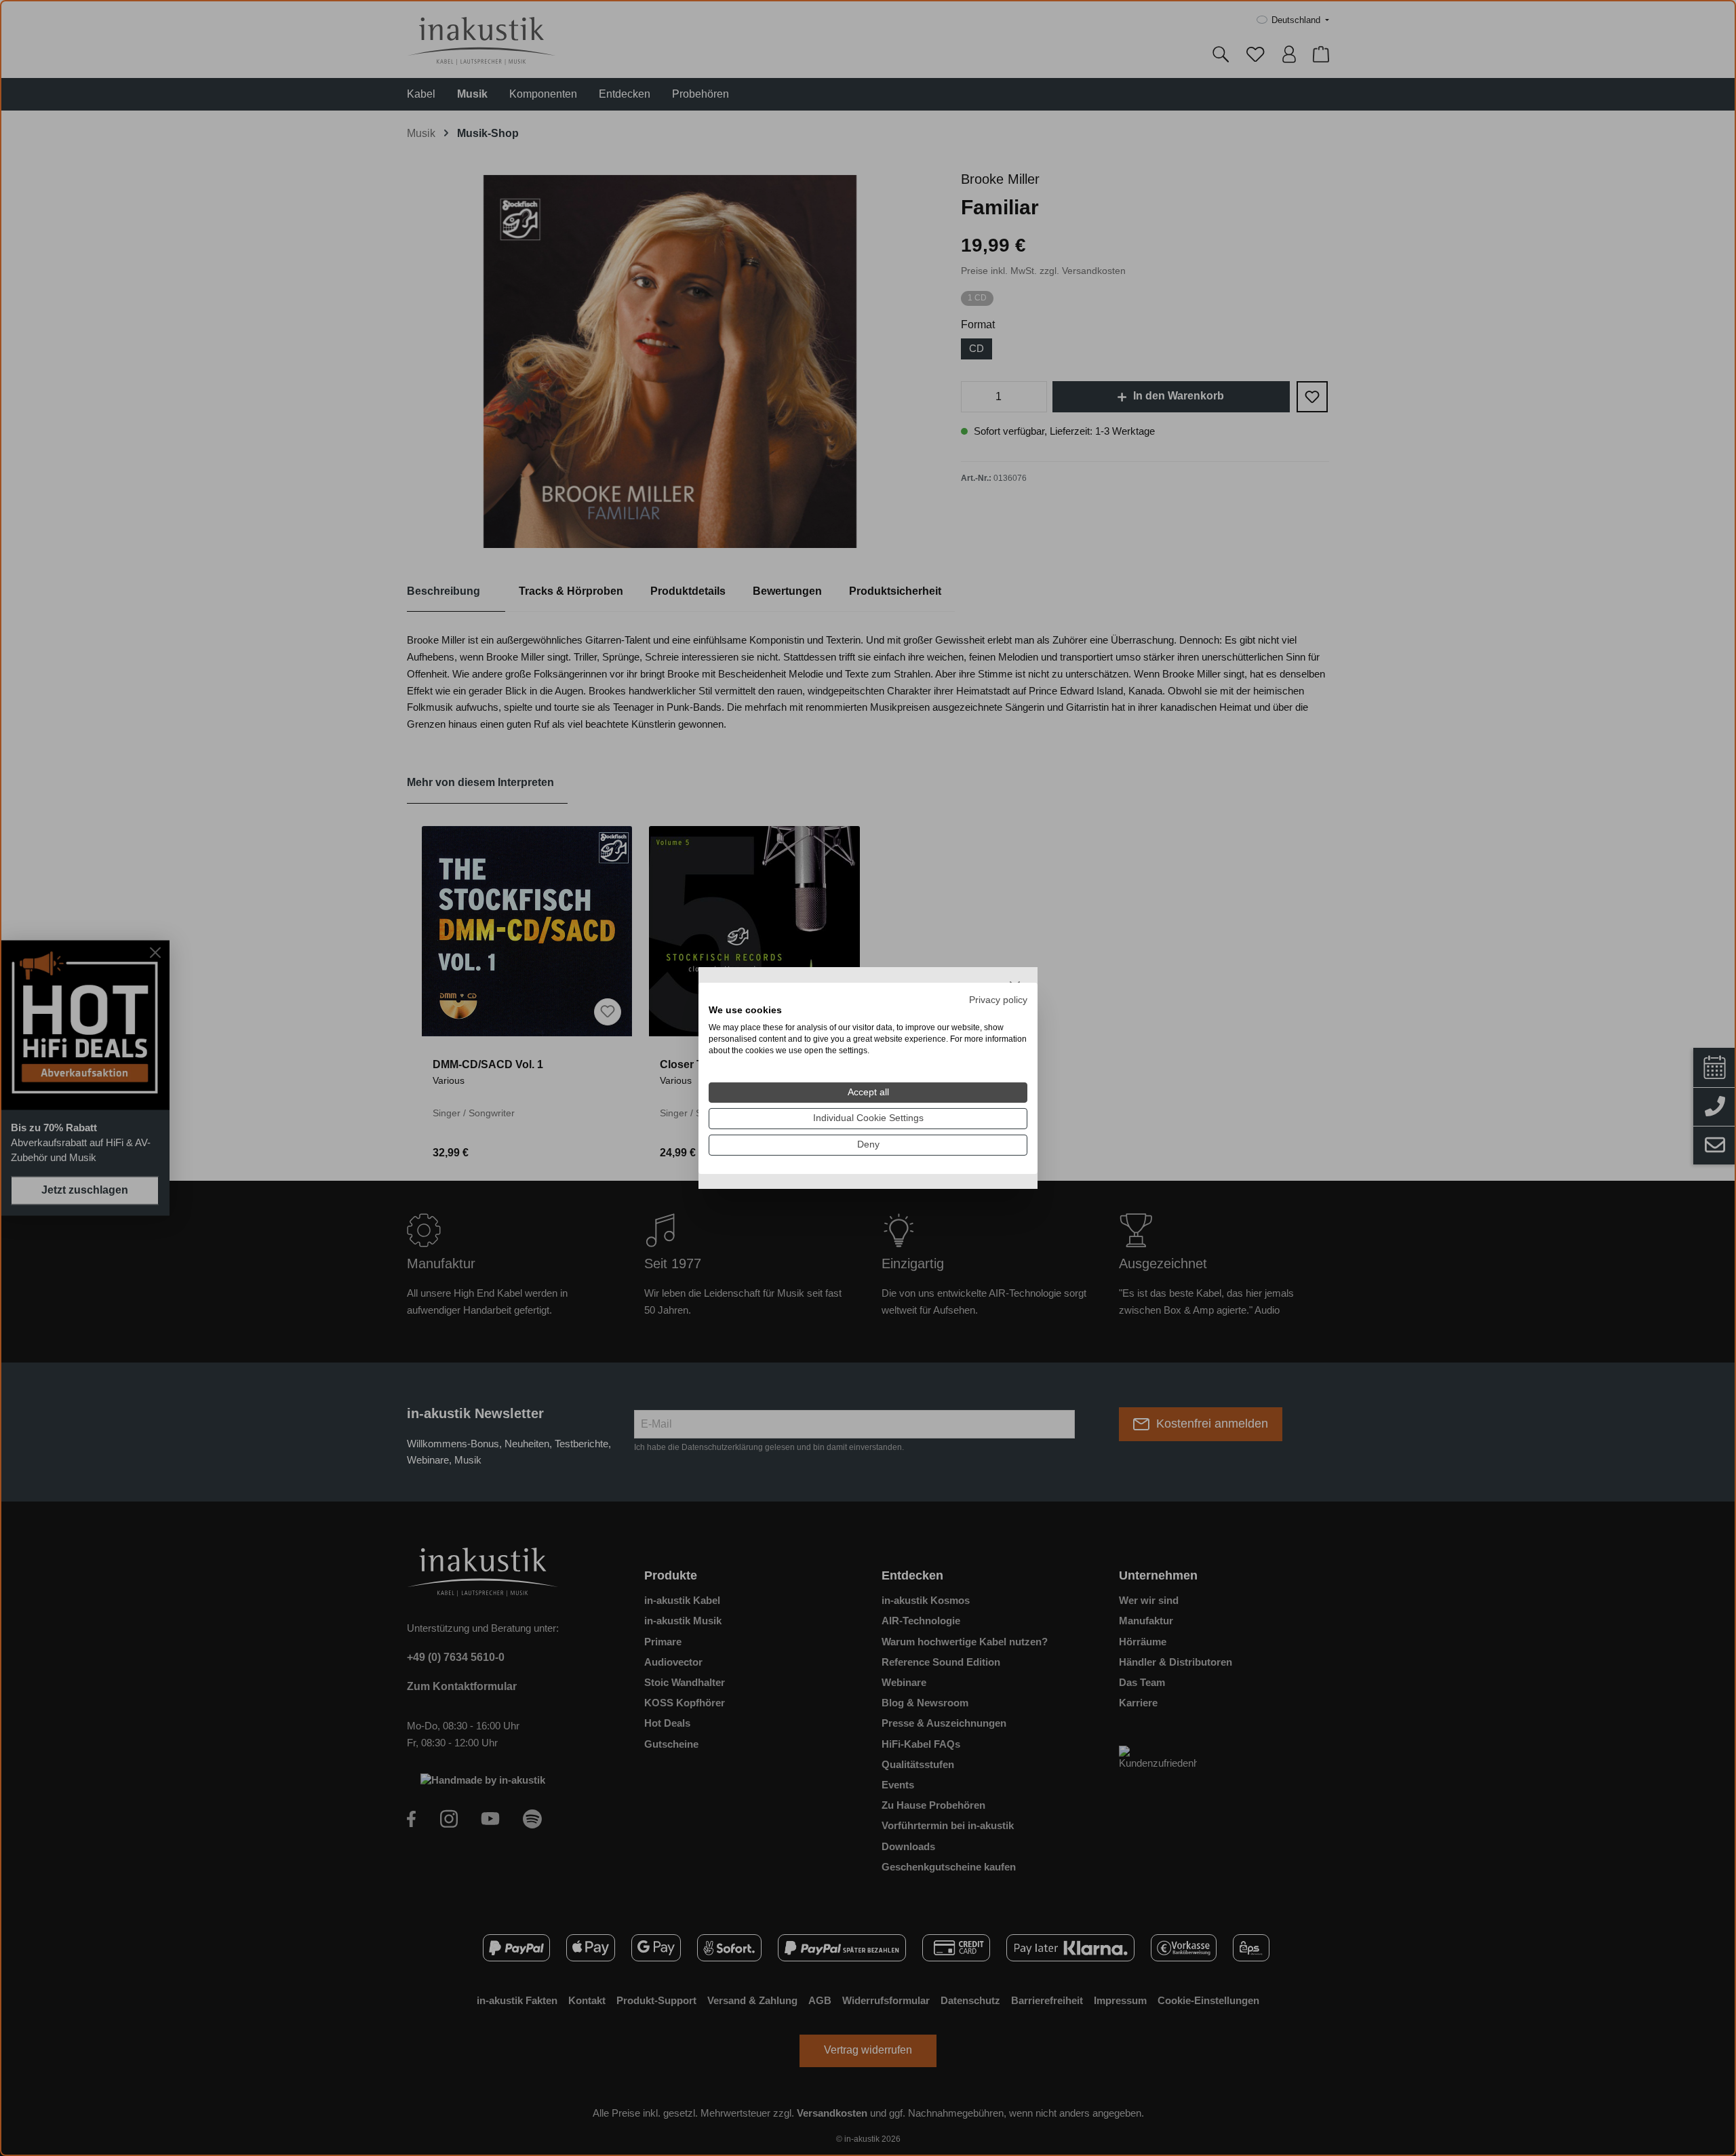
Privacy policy (998, 999)
